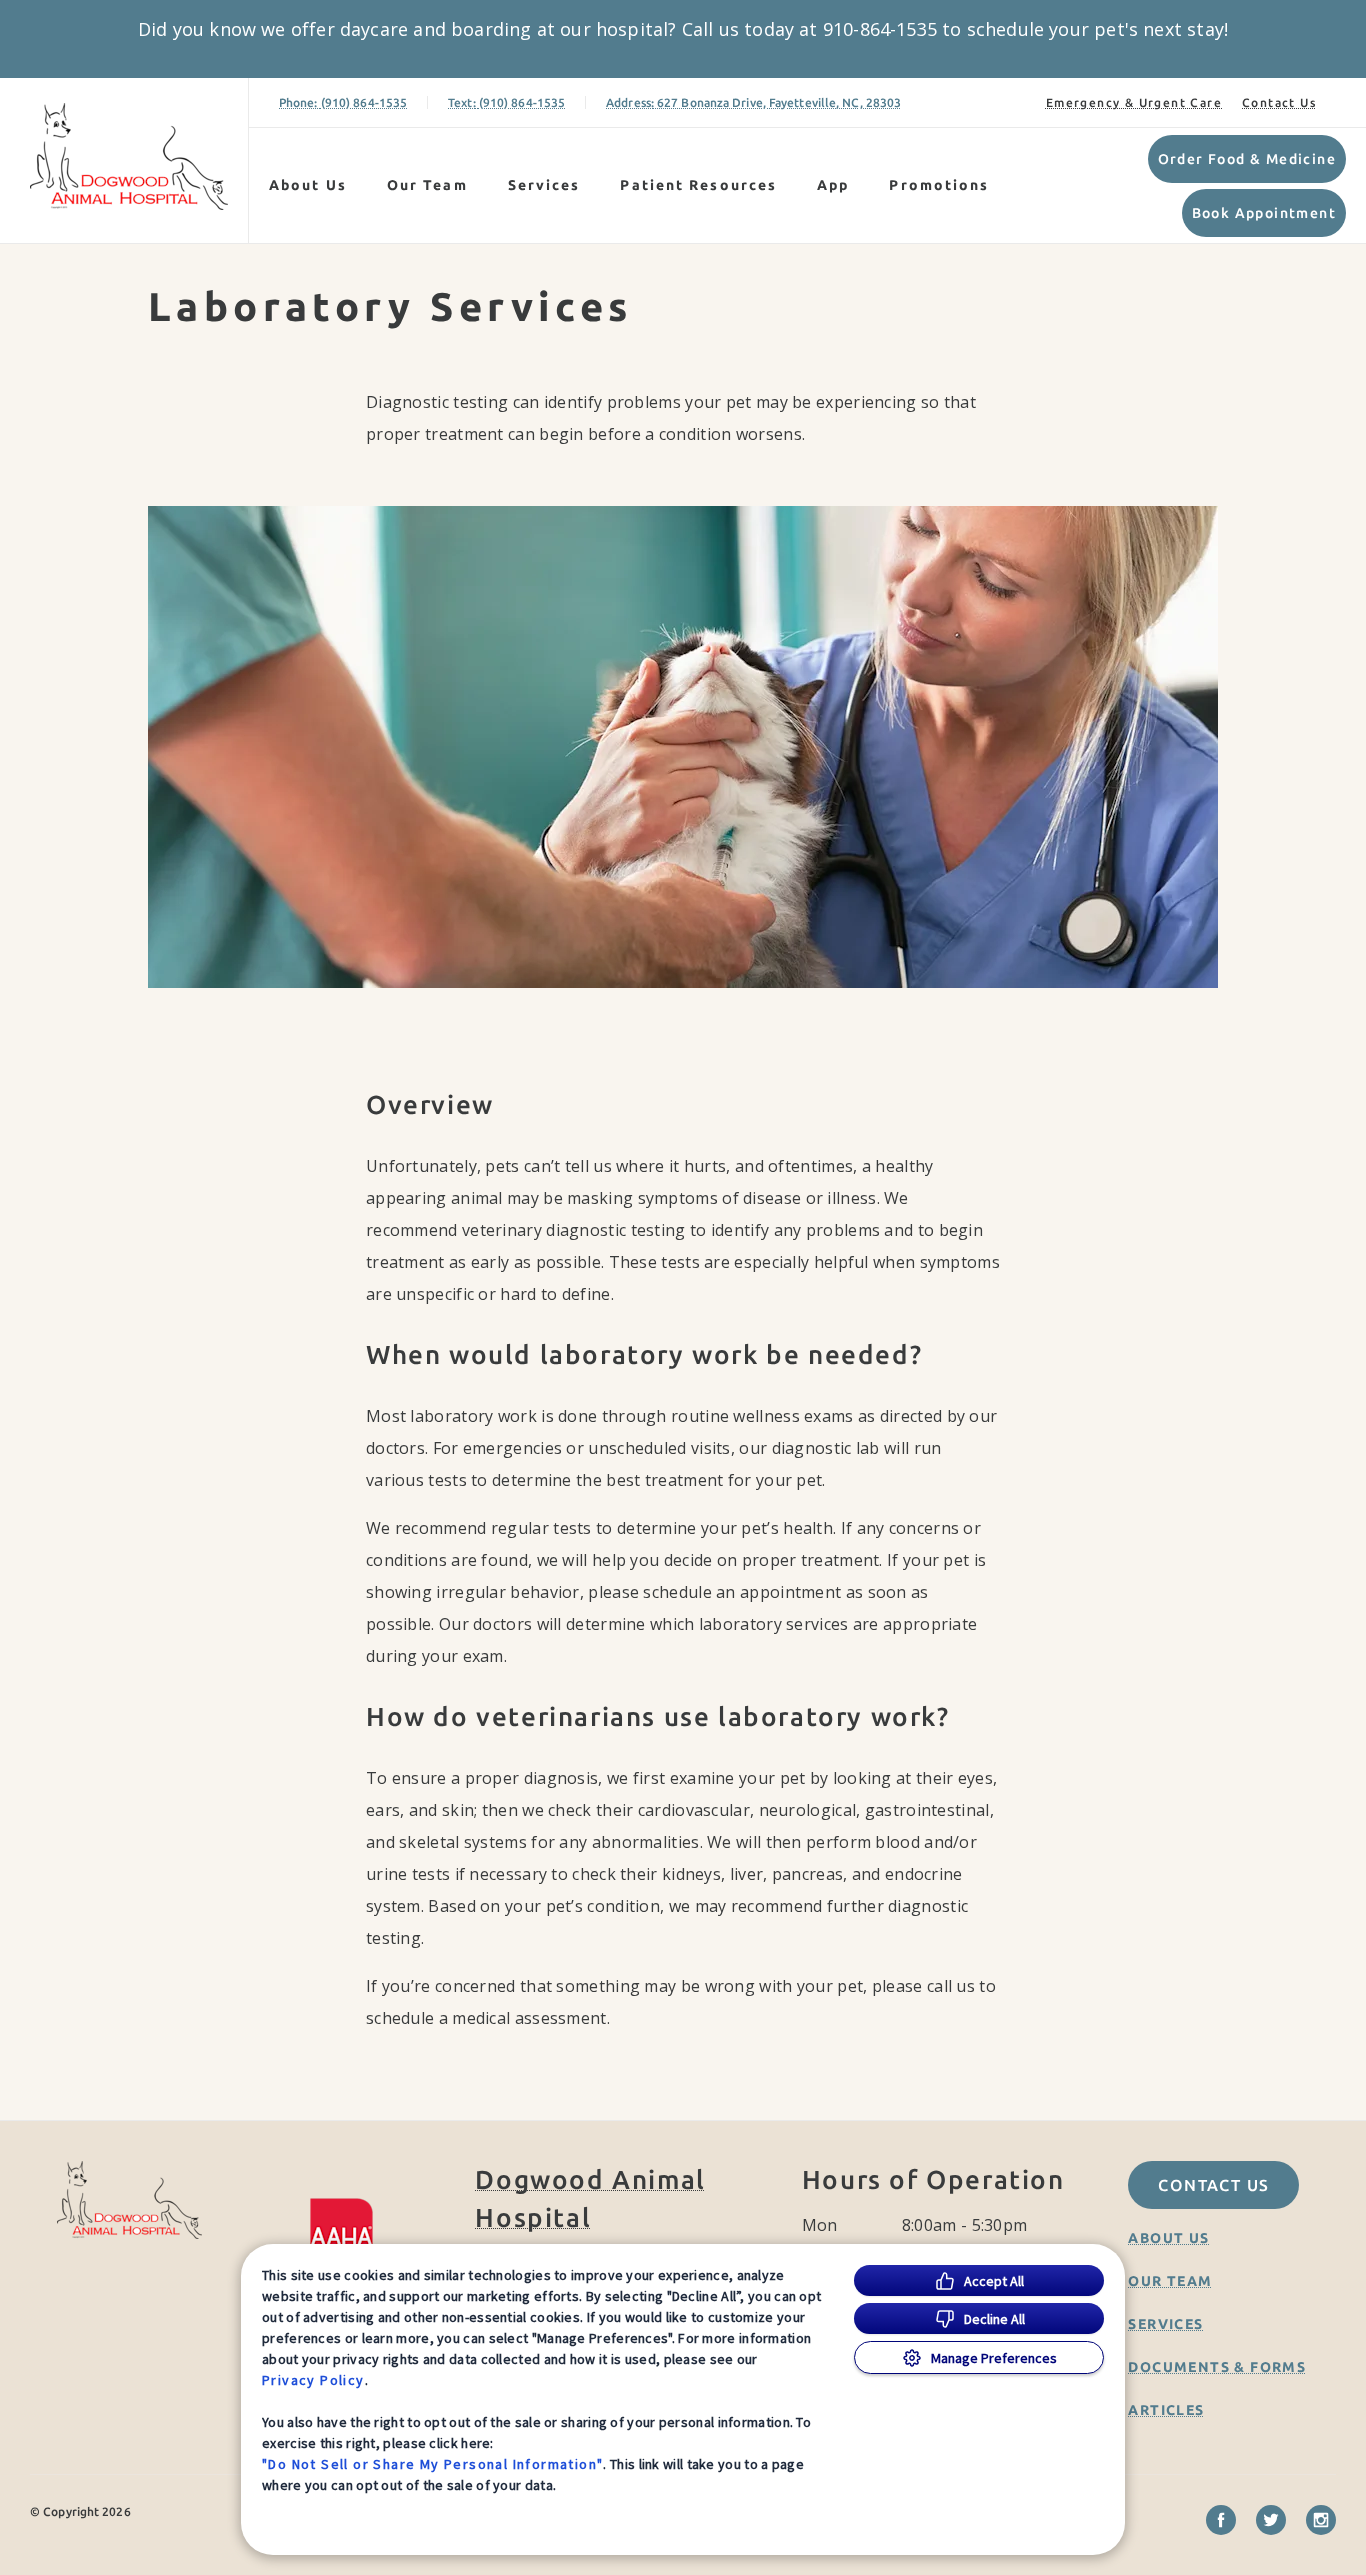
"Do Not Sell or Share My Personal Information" (432, 2464)
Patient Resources (698, 185)
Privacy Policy (313, 2380)
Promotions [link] (939, 185)
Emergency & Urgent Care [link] (1134, 102)
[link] (129, 156)
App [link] (833, 185)
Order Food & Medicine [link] (1247, 159)
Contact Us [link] (1279, 102)
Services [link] (544, 185)
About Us (308, 185)
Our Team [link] (427, 185)
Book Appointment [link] (1264, 213)
